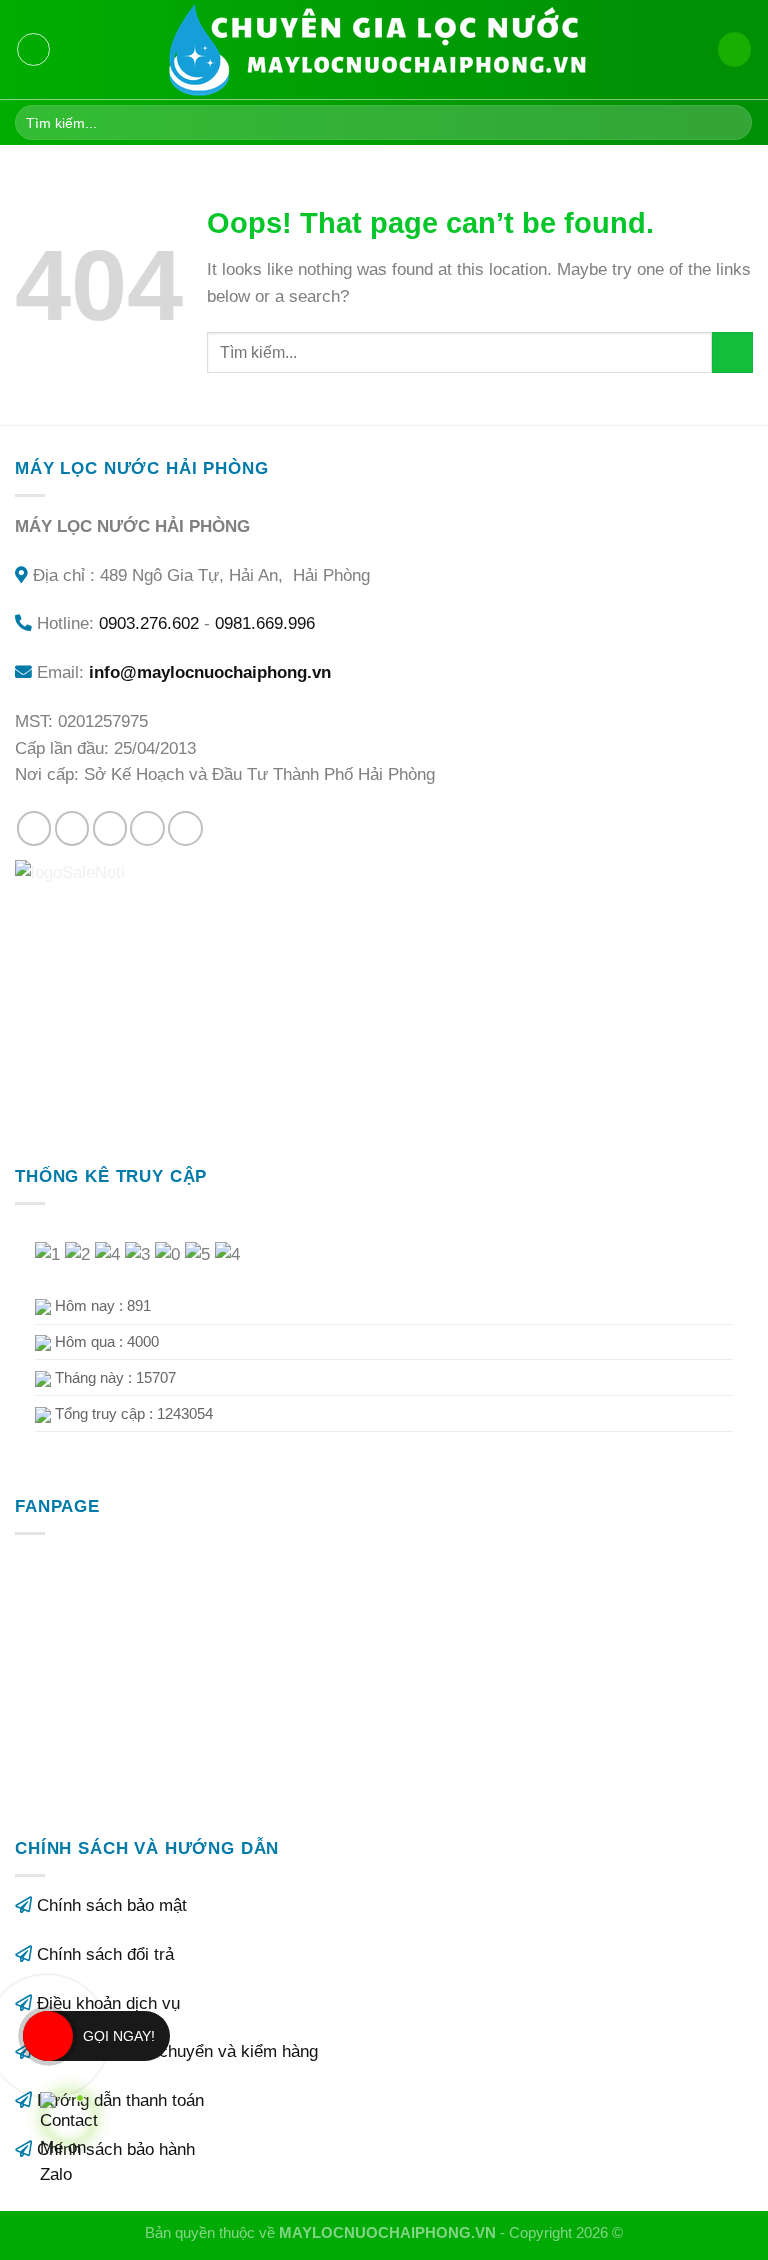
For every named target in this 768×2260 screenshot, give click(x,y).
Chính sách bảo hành (116, 2149)
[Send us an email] (147, 828)
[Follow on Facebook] (34, 828)
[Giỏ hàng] (735, 49)
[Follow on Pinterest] (185, 828)
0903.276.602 (149, 623)
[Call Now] (48, 2036)
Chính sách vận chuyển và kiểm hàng (177, 2051)
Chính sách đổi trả (105, 1954)
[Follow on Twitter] (110, 828)
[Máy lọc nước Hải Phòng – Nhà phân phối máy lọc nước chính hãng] (384, 50)
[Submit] (731, 122)
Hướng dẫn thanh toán (120, 2100)
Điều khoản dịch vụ (108, 2003)
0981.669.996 (265, 623)
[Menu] (34, 50)
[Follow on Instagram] (72, 828)
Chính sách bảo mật (112, 1905)
